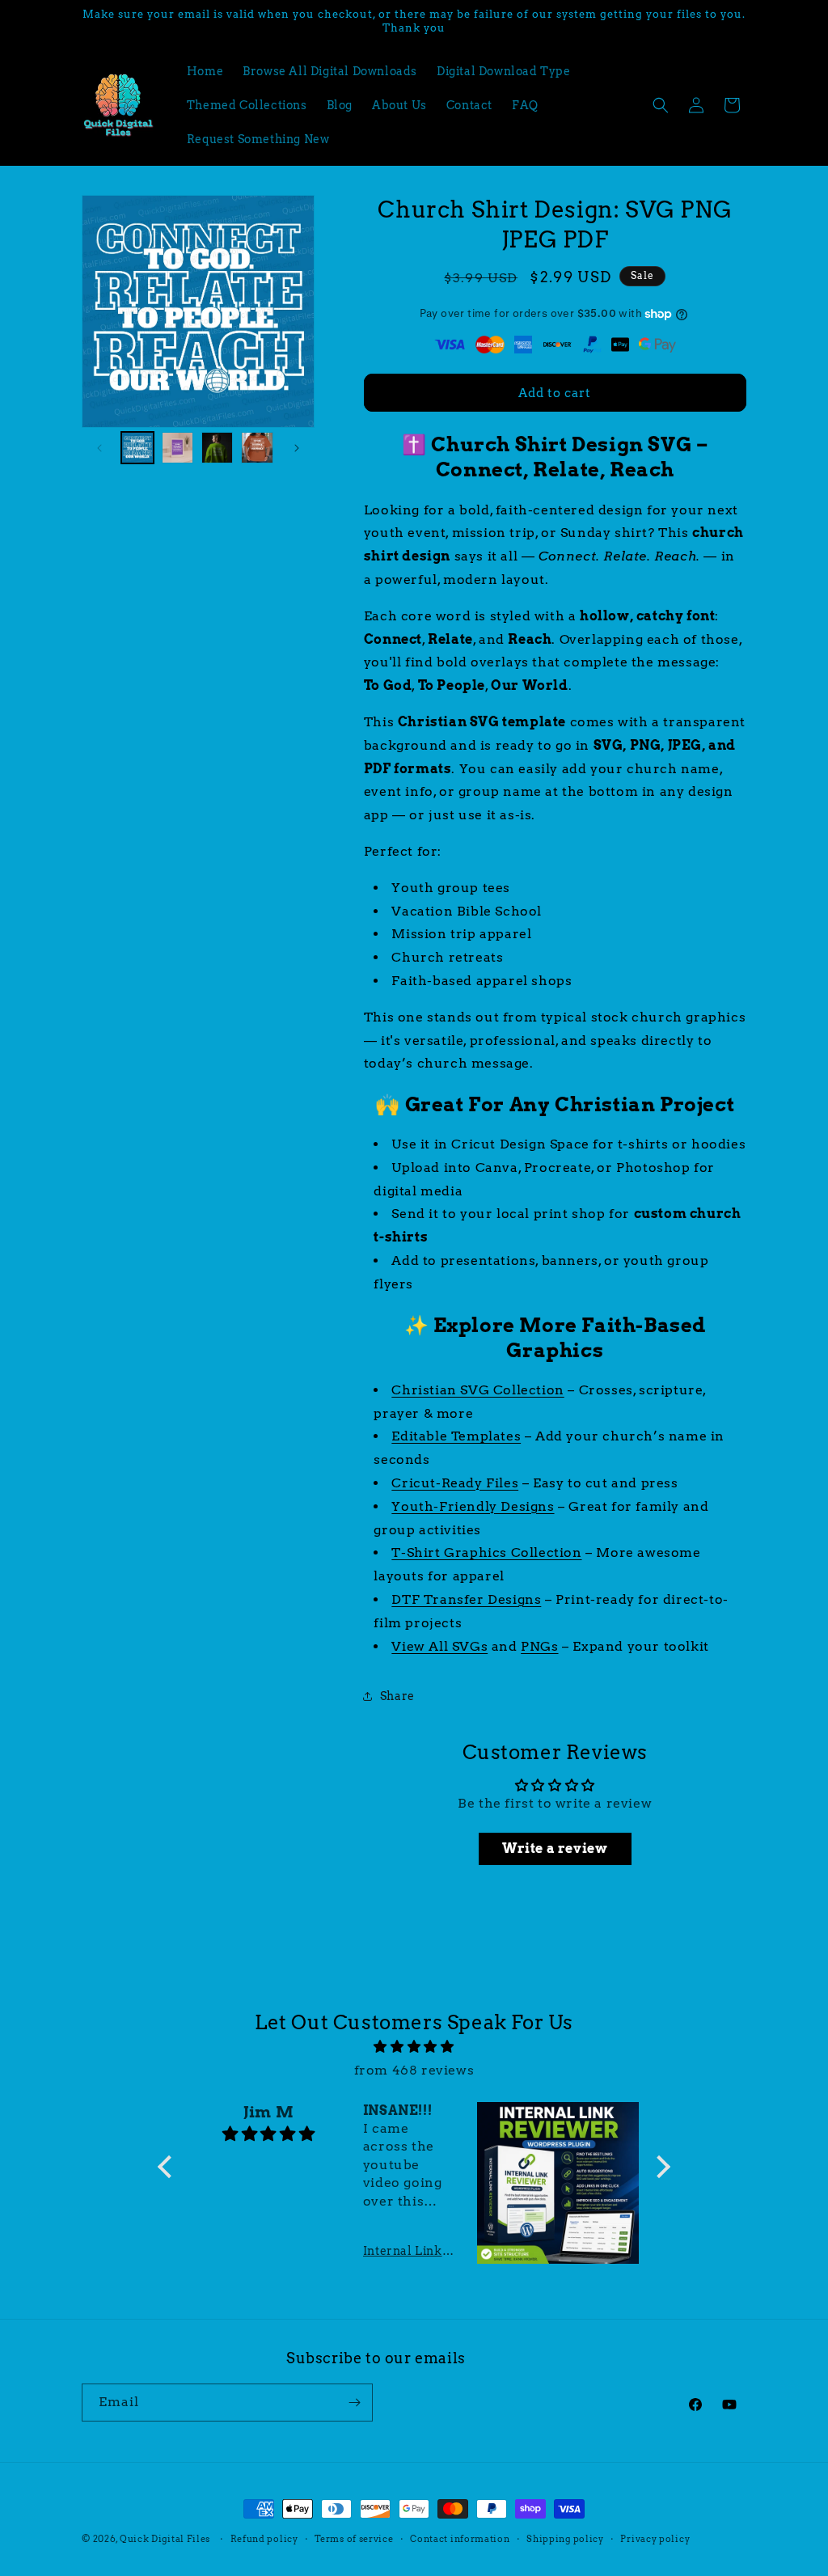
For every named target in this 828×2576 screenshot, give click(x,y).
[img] (414, 2047)
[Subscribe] (354, 2403)
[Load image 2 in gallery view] (177, 448)
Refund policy (264, 2539)
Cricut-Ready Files (455, 1483)
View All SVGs (439, 1646)
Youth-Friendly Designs (473, 1506)
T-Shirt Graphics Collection (486, 1552)
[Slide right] (297, 448)
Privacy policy (655, 2539)
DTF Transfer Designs (466, 1599)
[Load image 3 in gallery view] (217, 448)
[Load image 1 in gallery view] (137, 448)
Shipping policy (565, 2539)
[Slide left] (99, 448)
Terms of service (354, 2539)
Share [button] (397, 1696)
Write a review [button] (555, 1848)
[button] (661, 105)
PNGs (539, 1646)
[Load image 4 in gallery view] (257, 448)
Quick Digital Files (165, 2539)
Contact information (460, 2539)
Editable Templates (456, 1436)
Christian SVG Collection (477, 1390)
